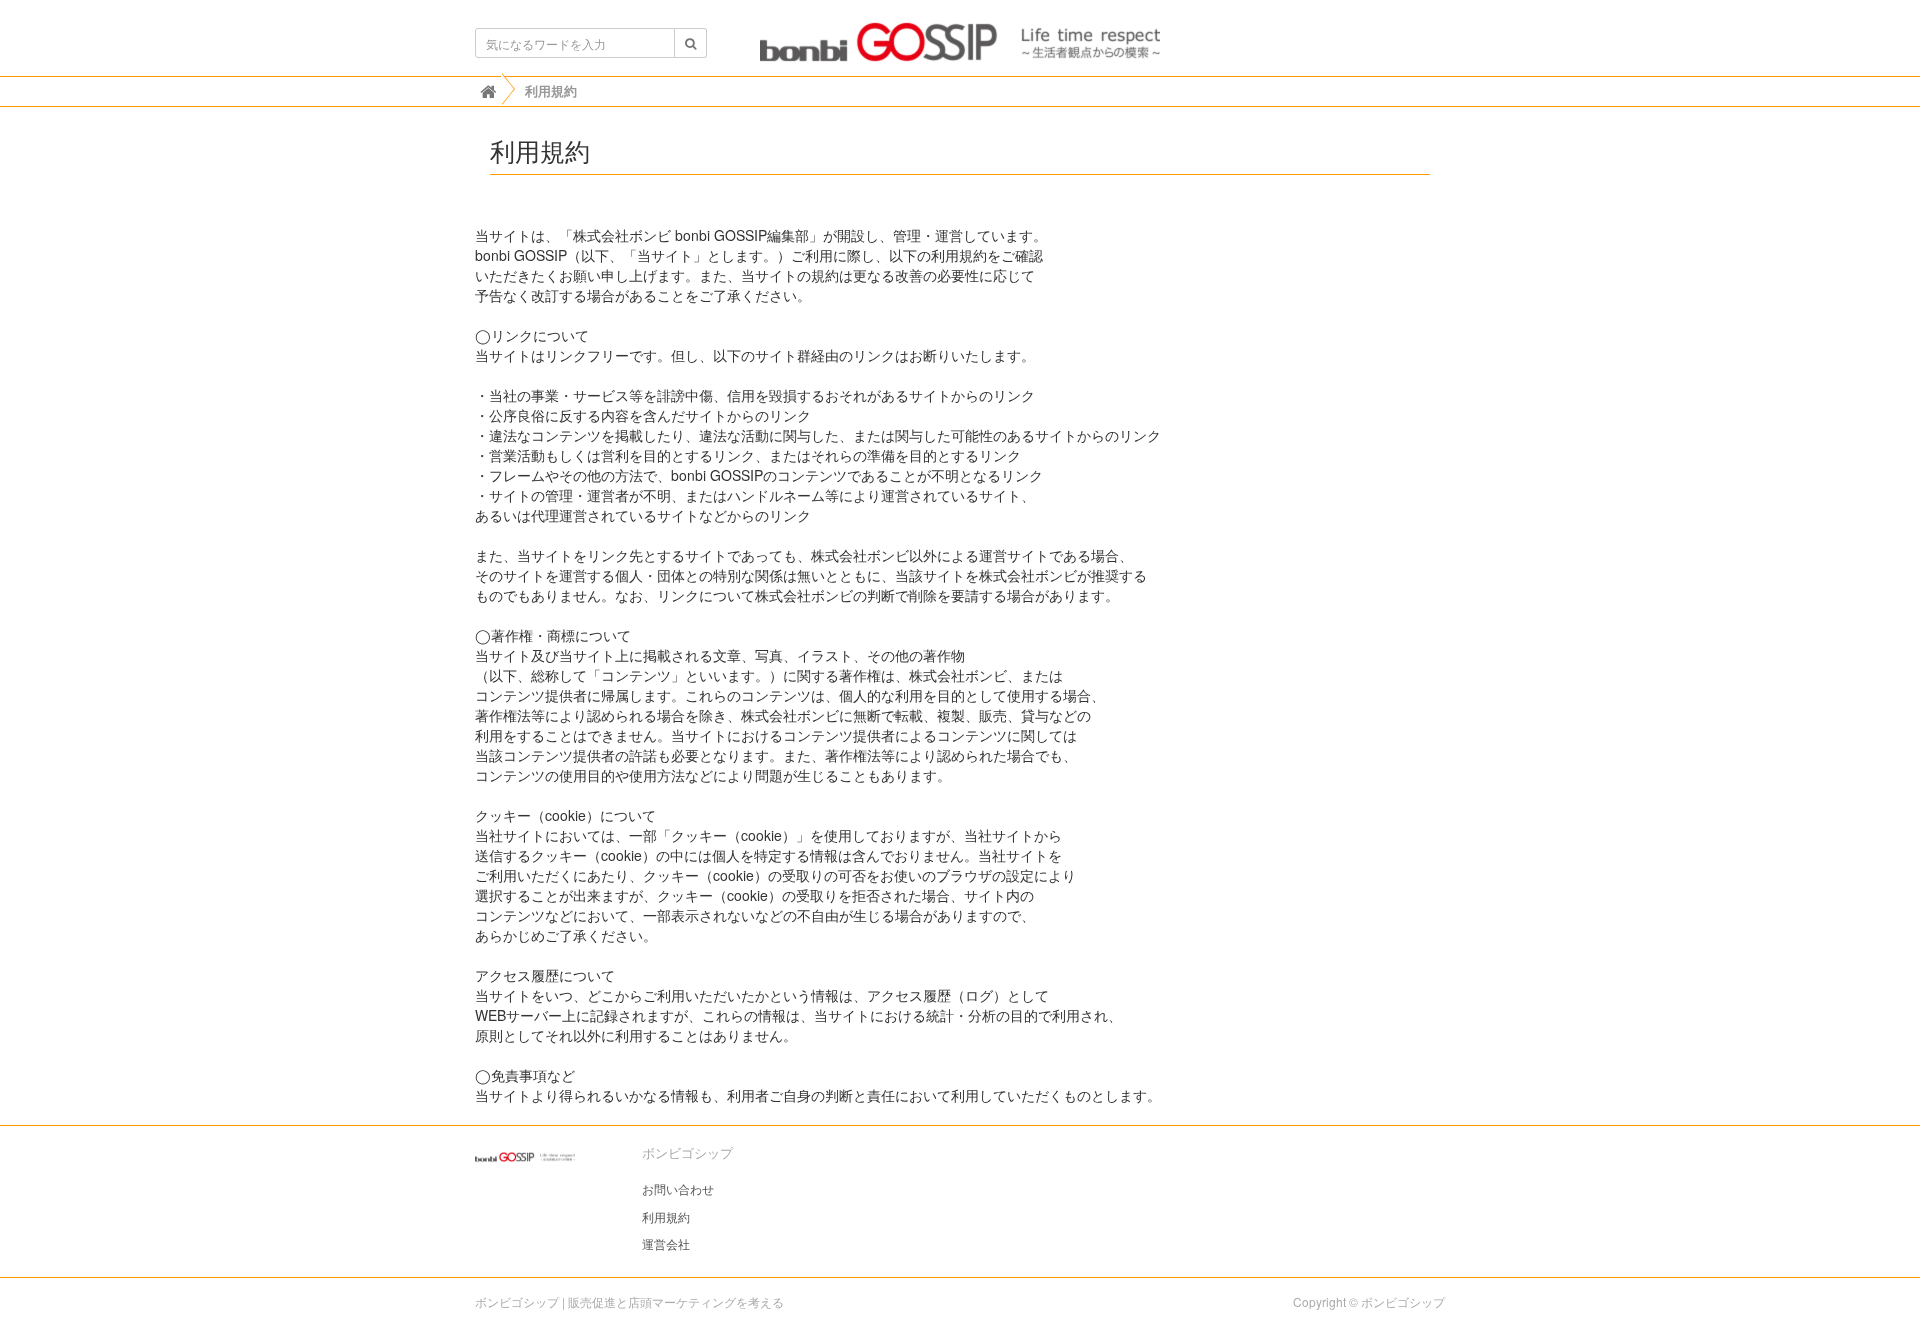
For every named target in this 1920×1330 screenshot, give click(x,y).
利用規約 (666, 1216)
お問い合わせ (678, 1188)
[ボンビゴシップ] (960, 48)
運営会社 (666, 1243)
